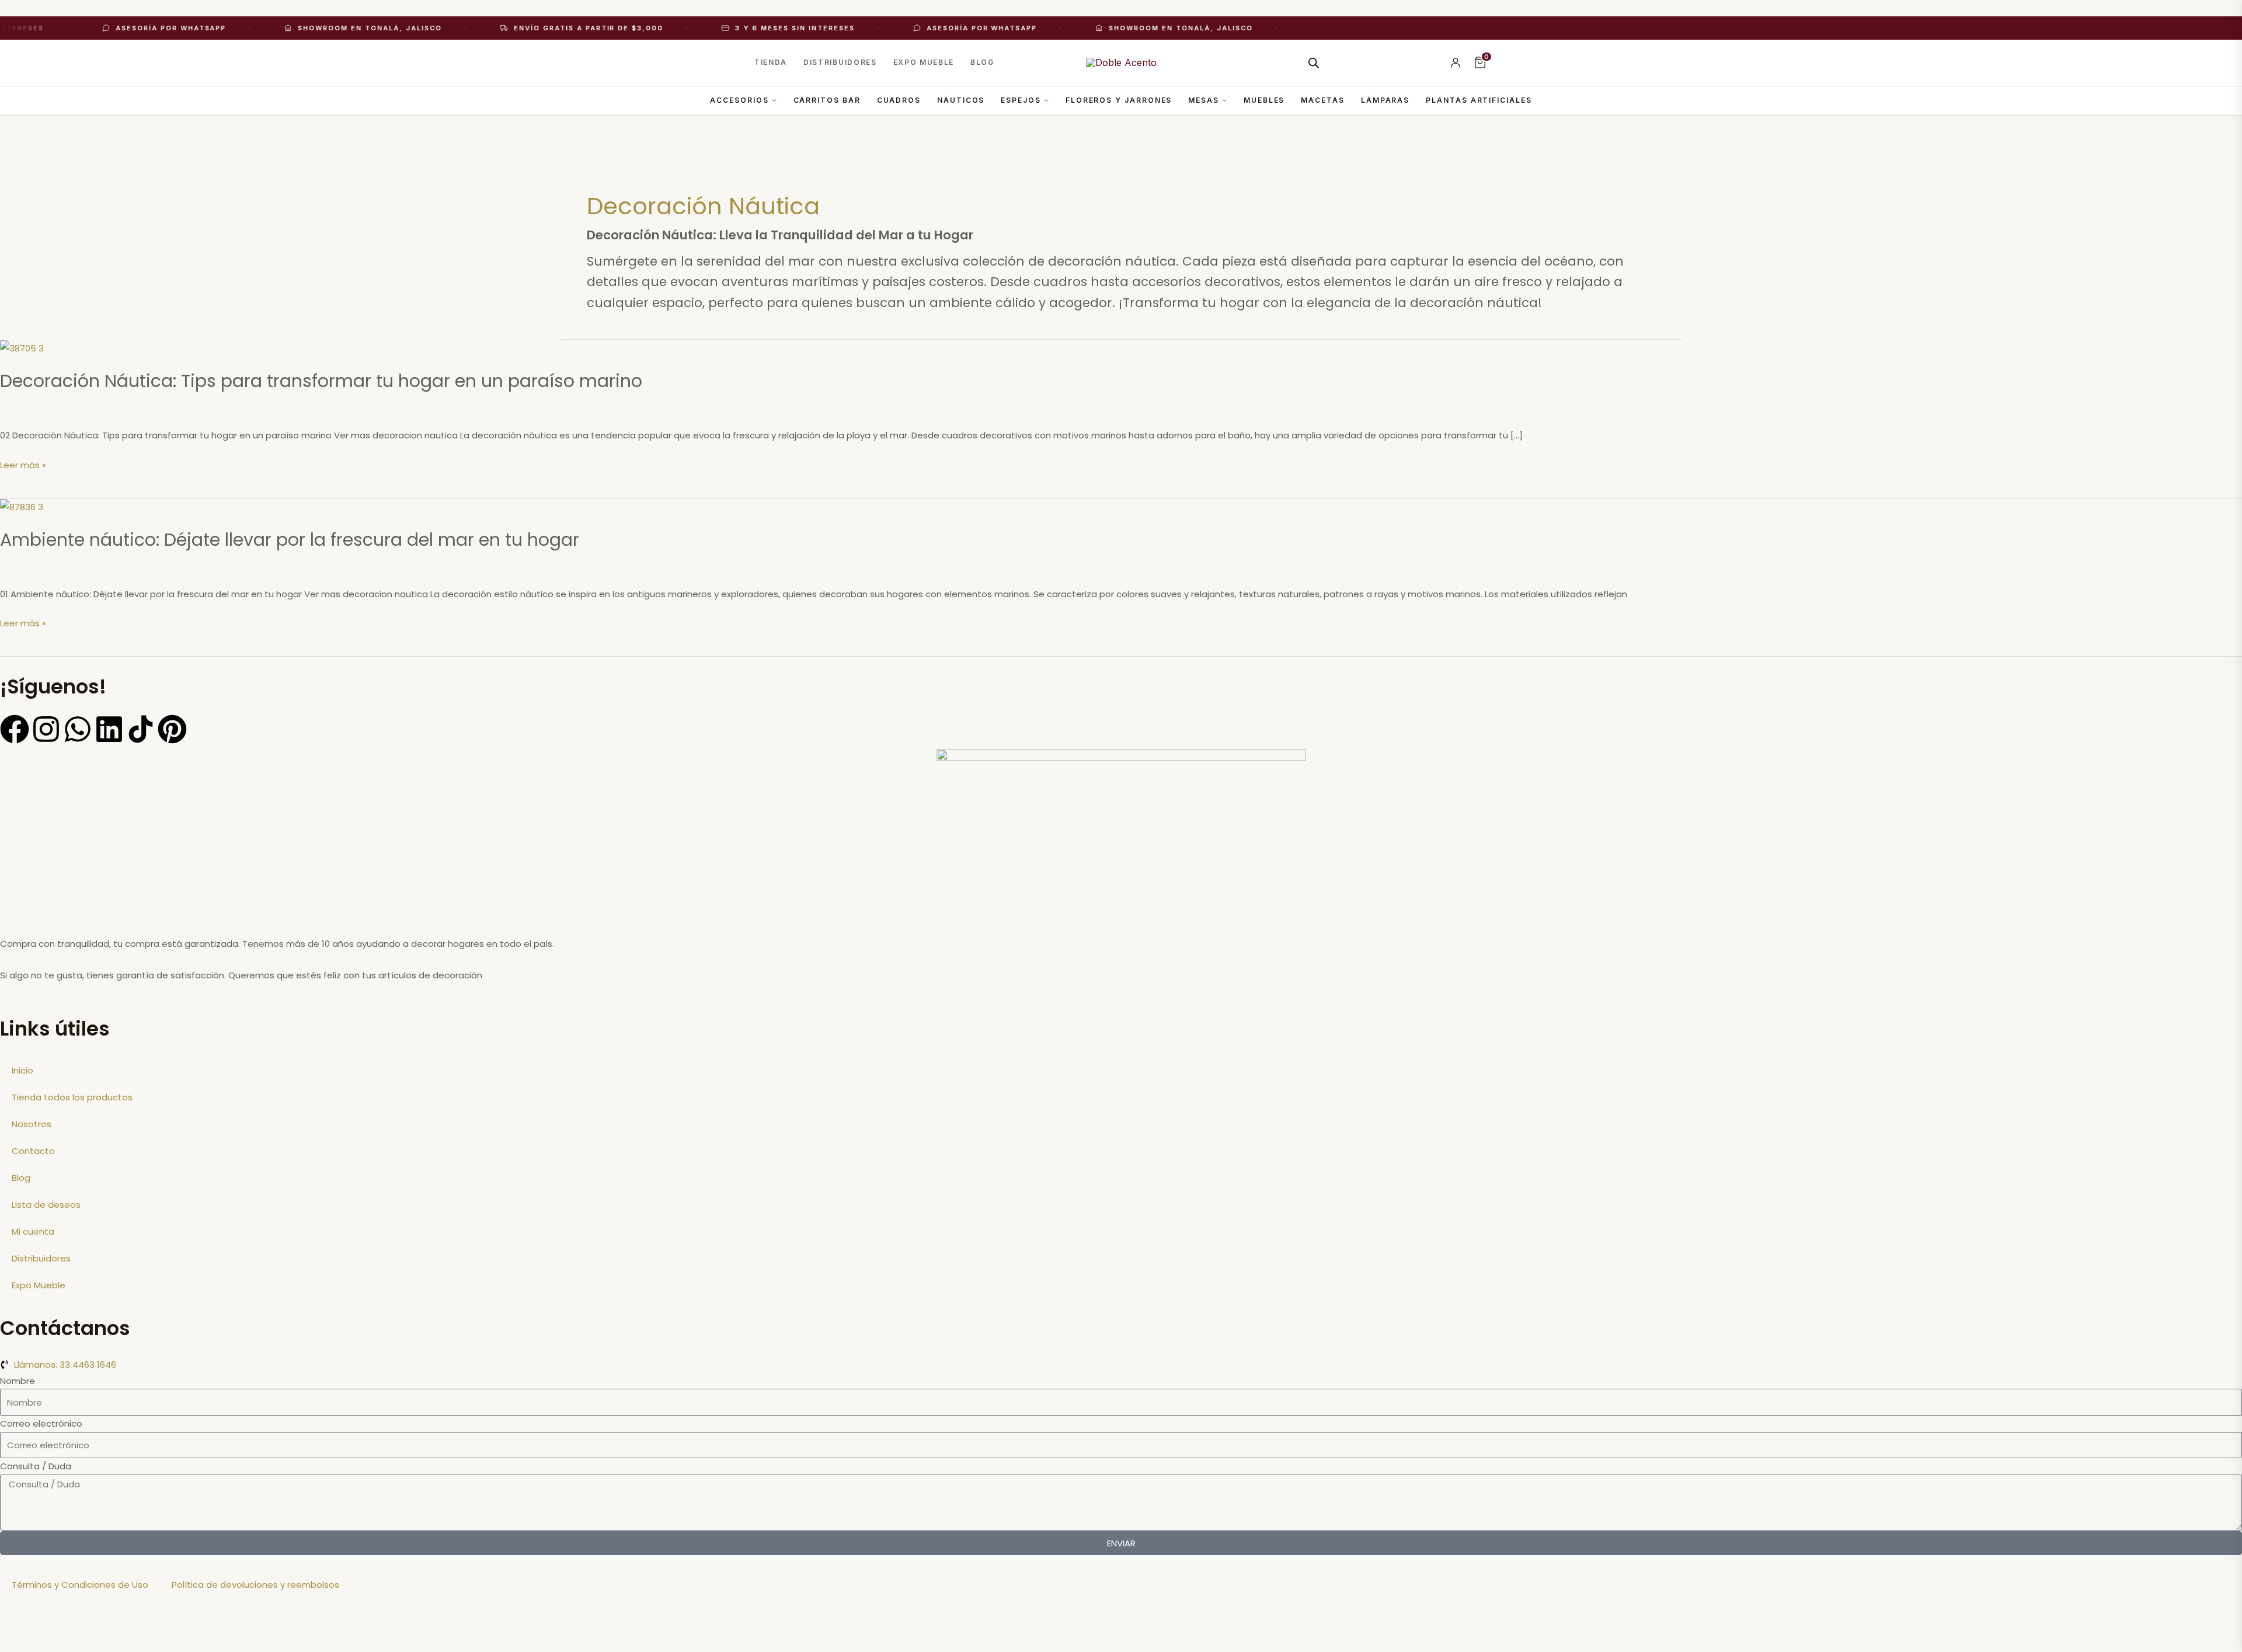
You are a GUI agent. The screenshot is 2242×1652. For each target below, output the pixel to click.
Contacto (33, 1151)
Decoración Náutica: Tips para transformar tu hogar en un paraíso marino (321, 381)
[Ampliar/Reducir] (23, 1626)
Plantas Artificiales (1479, 100)
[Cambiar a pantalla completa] (72, 1626)
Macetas (1322, 100)
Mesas (1204, 100)
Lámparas (1385, 100)
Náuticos (961, 100)
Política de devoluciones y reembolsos (255, 1585)
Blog (982, 62)
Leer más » (23, 465)
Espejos (1021, 100)
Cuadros (899, 100)
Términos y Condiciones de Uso (80, 1585)
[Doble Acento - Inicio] (1121, 62)
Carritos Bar (827, 100)
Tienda (771, 62)
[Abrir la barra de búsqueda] (1314, 63)
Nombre (18, 1381)
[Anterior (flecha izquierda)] (23, 1644)
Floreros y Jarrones (1119, 100)
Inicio (22, 1070)
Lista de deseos (46, 1205)
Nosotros (32, 1124)
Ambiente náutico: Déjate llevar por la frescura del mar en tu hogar (290, 540)
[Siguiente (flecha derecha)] (72, 1644)
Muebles (1264, 100)
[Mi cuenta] (1456, 62)
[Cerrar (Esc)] (170, 1626)
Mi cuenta (33, 1231)
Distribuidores (840, 62)
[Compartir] (121, 1626)
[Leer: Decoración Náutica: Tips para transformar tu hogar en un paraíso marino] (22, 348)
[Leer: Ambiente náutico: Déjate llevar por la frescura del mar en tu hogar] (22, 506)
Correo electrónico (41, 1423)
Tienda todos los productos (72, 1097)
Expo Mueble (924, 62)
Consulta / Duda (36, 1466)
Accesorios (739, 100)
